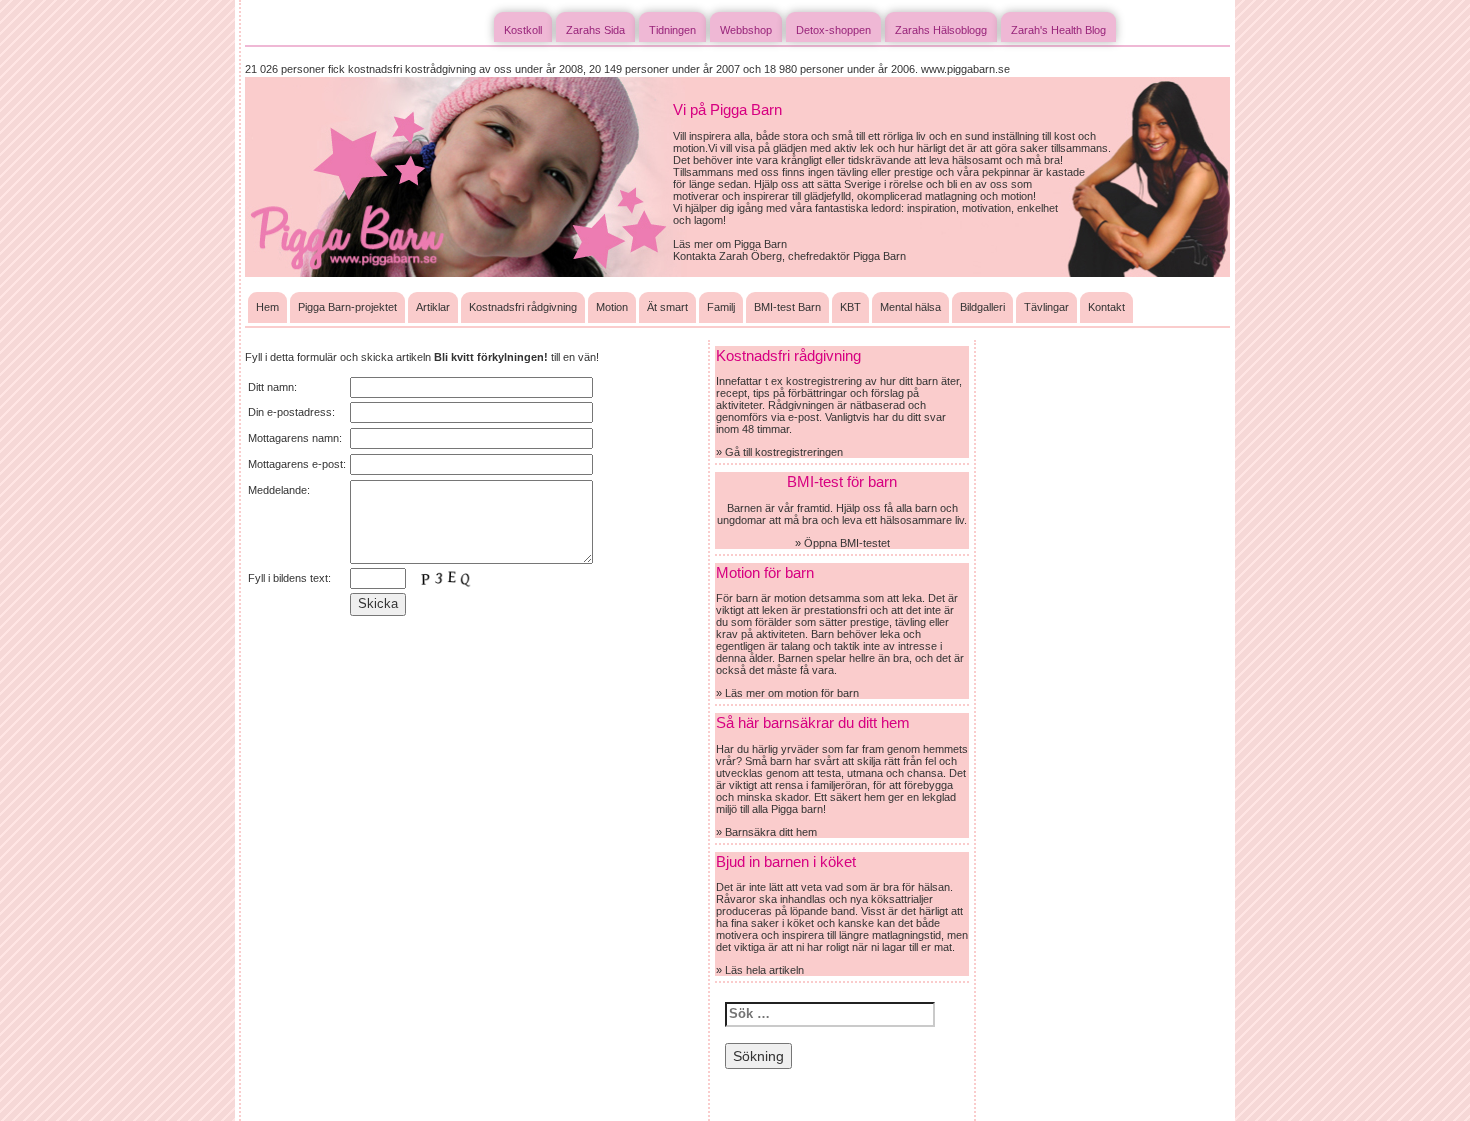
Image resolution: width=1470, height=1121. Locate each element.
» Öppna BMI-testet (842, 543)
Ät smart (667, 307)
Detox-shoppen (833, 30)
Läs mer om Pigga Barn (730, 244)
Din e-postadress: (291, 412)
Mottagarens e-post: (297, 464)
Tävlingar (1046, 307)
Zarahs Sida (595, 30)
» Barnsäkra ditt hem (766, 832)
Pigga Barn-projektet (347, 307)
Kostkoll (523, 30)
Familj (721, 307)
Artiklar (433, 307)
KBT (850, 307)
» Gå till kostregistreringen (779, 452)
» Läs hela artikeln (760, 970)
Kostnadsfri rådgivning (523, 307)
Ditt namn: (272, 387)
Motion (612, 307)
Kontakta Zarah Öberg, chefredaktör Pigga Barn (789, 256)
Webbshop (746, 30)
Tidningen (672, 30)
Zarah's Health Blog (1058, 30)
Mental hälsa (910, 307)
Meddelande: (279, 490)
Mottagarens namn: (295, 438)
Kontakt (1106, 307)
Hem (267, 307)
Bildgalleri (982, 307)
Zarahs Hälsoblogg (941, 30)
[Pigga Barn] (459, 176)
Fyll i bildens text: (289, 578)
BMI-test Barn (787, 307)
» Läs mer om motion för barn (787, 693)
